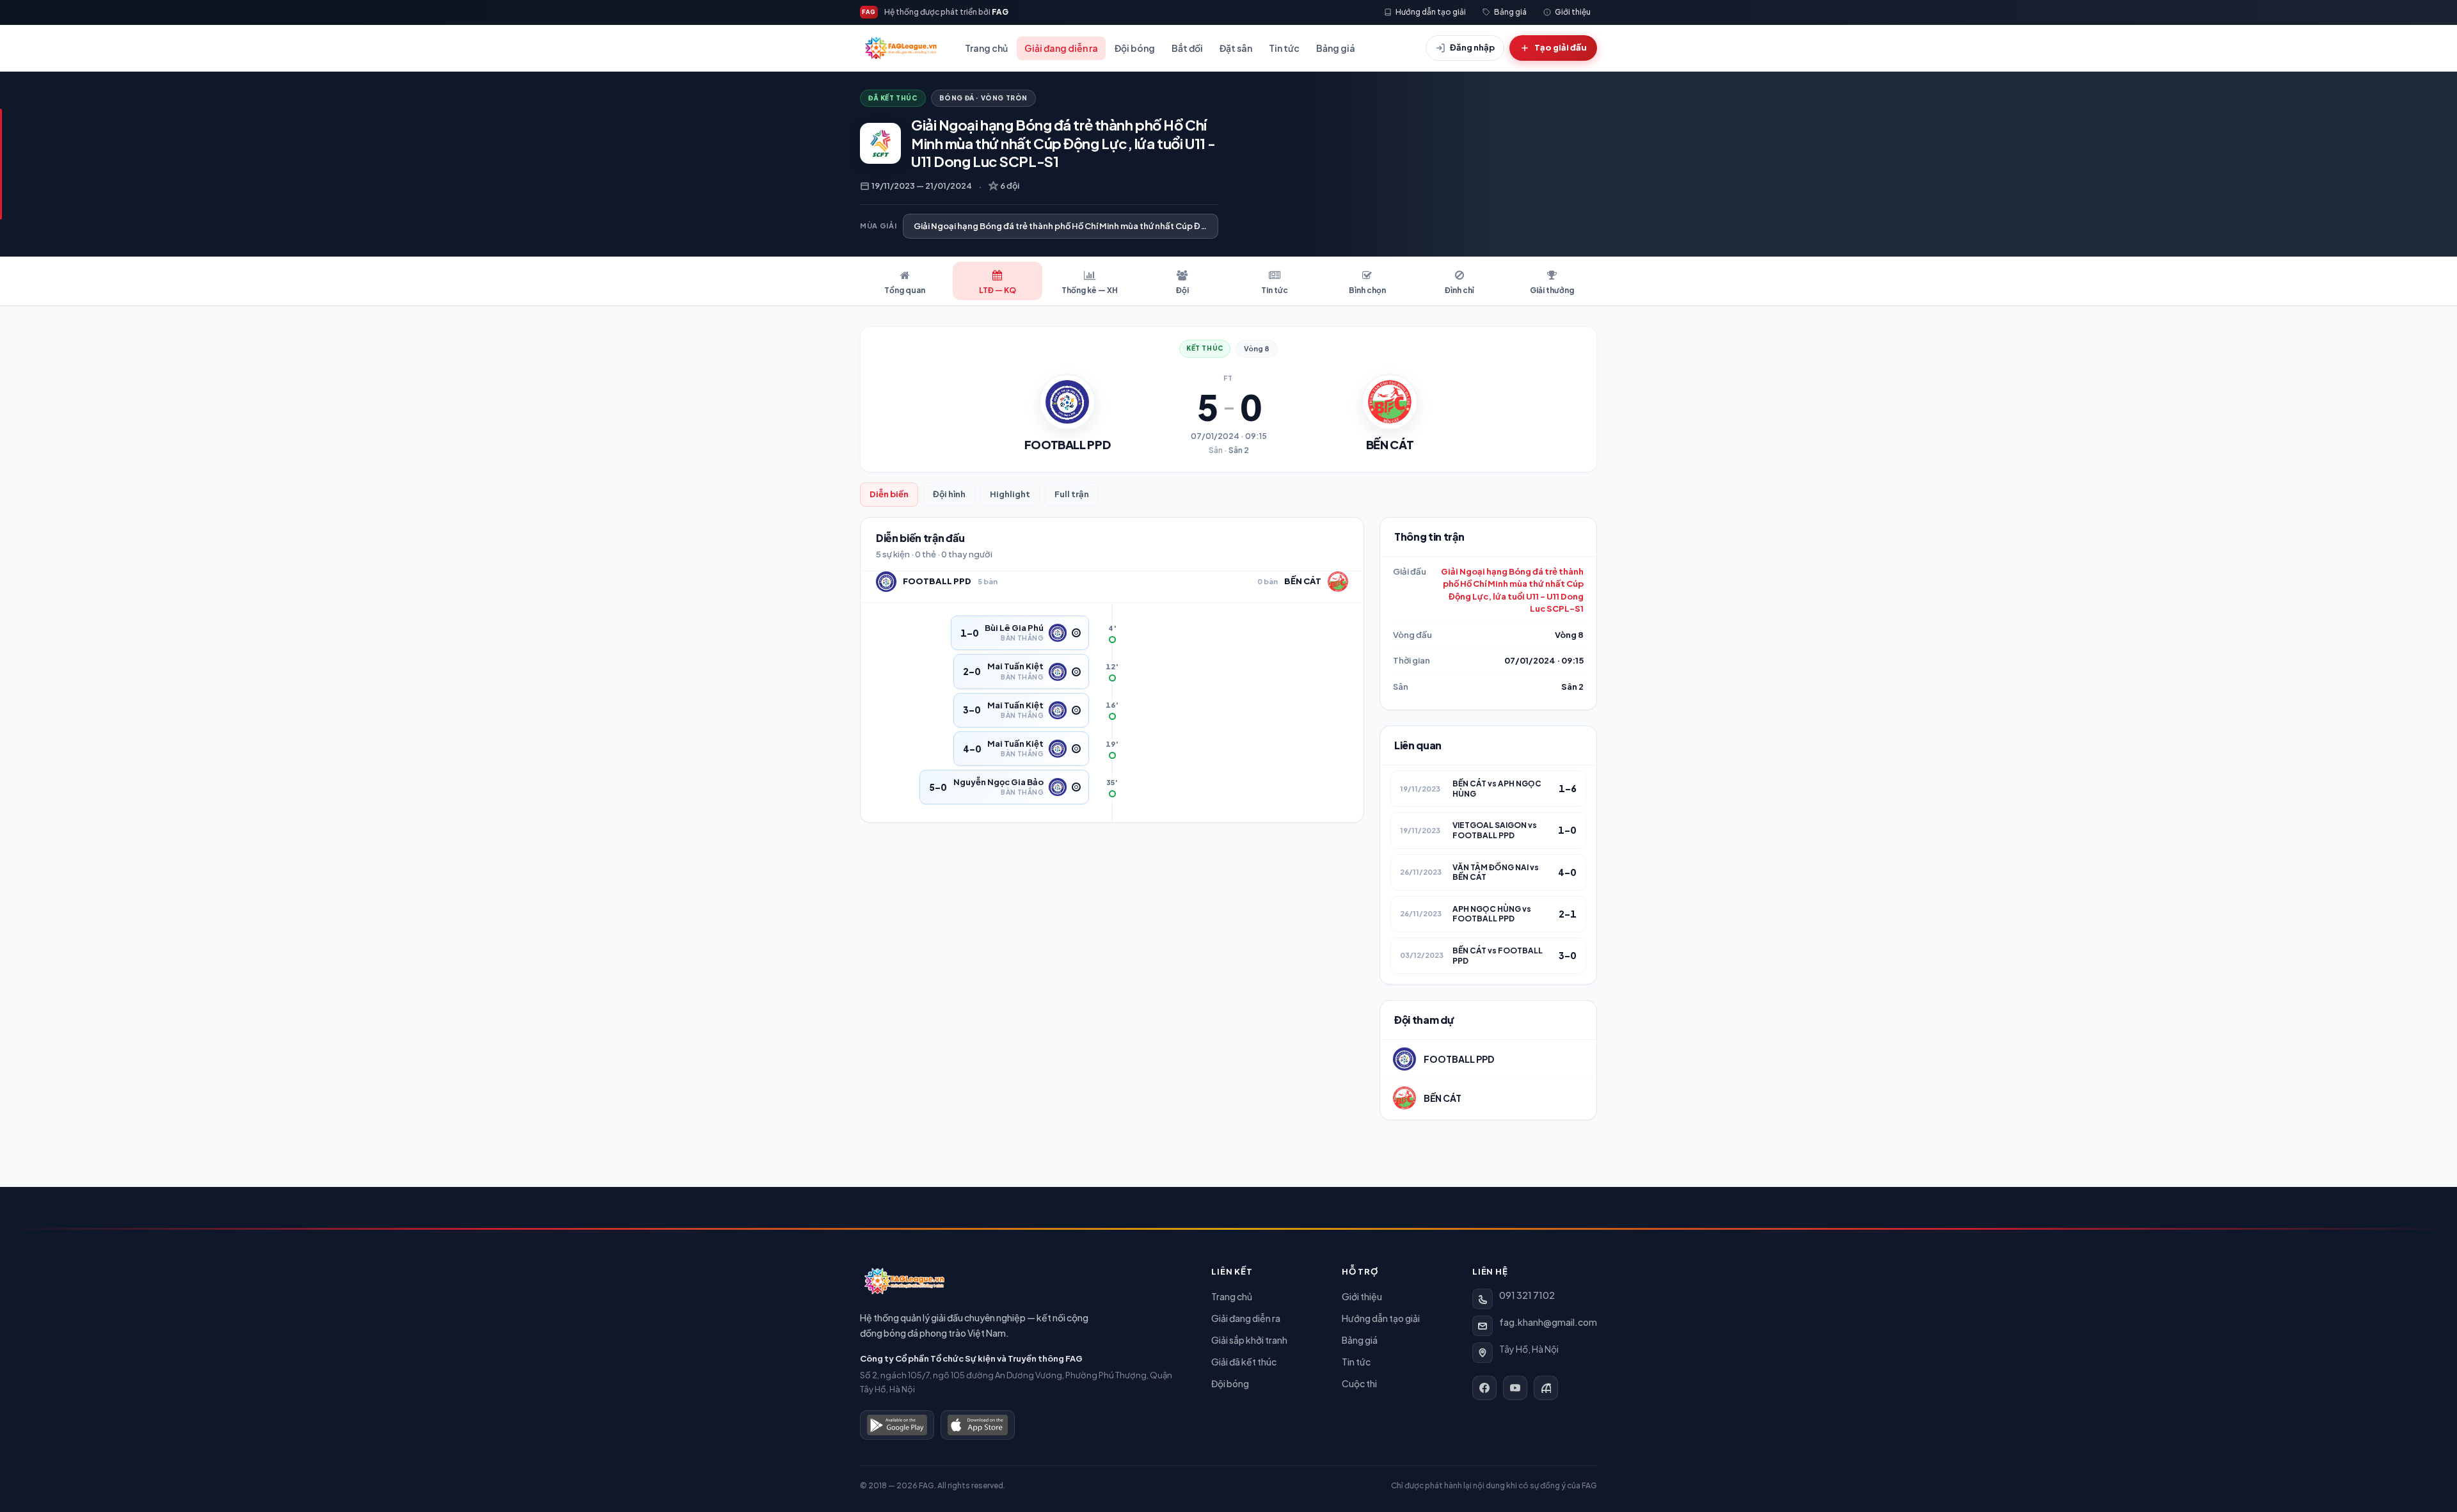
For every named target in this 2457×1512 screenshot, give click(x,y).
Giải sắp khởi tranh (1249, 1340)
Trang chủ (986, 48)
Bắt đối (1187, 48)
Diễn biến (889, 494)
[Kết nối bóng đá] (1546, 1388)
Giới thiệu (1362, 1296)
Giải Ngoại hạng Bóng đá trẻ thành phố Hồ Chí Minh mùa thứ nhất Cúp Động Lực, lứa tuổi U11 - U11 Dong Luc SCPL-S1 (1512, 590)
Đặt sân (1236, 48)
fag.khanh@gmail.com (1548, 1322)
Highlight (1010, 494)
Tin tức (1284, 48)
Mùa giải (878, 226)
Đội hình (949, 494)
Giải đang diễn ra (1061, 48)
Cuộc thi (1359, 1383)
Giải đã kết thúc (1244, 1362)
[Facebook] (1484, 1388)
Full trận (1072, 494)
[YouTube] (1515, 1388)
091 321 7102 (1527, 1295)
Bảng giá (1336, 48)
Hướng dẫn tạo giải (1381, 1318)
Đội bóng (1135, 48)
